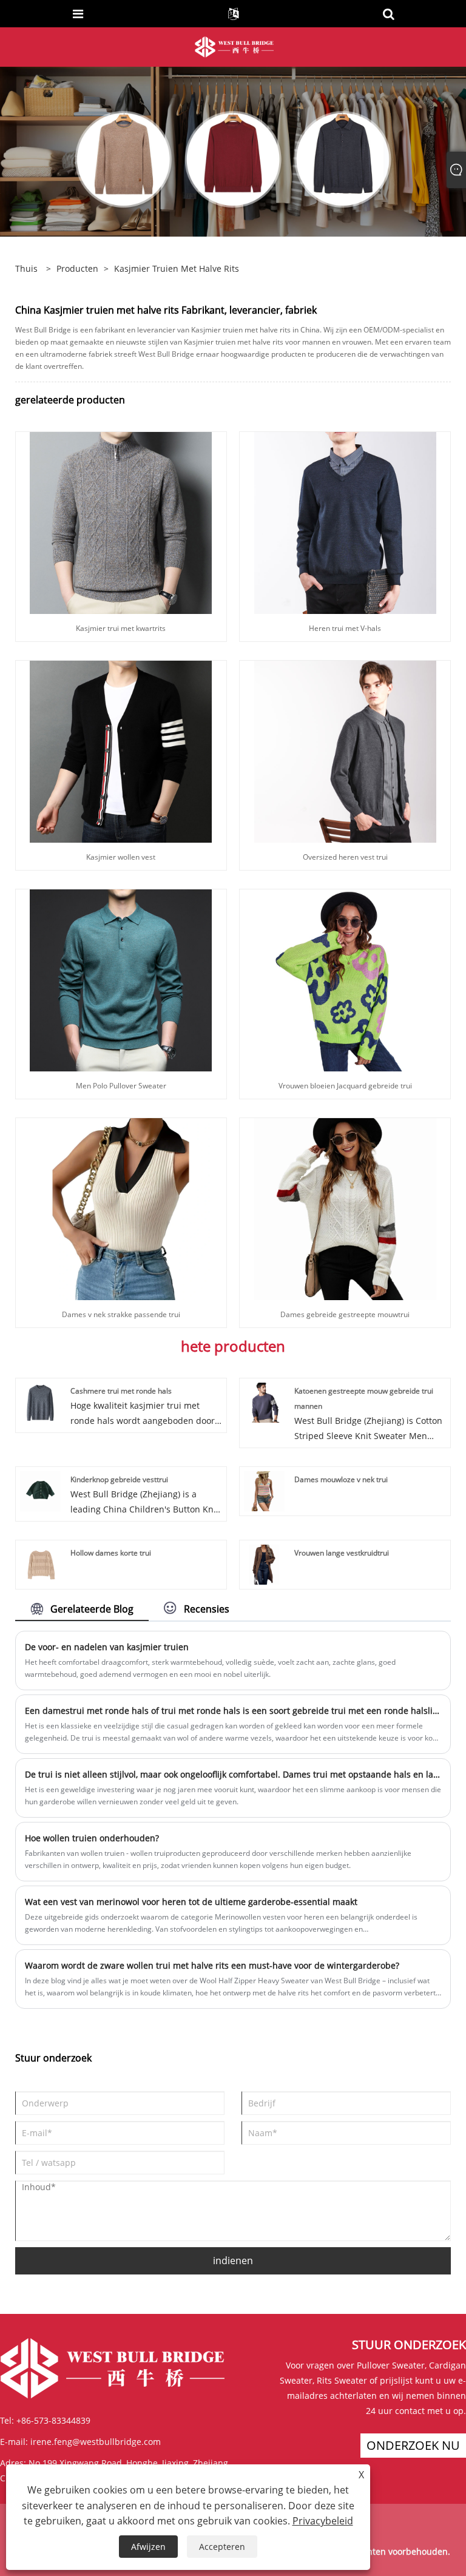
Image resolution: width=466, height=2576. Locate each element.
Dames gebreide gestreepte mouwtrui (345, 1314)
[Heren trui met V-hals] (345, 522)
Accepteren (222, 2547)
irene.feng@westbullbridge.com (96, 2442)
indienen (233, 2261)
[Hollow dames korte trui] (40, 1564)
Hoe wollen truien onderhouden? (92, 1838)
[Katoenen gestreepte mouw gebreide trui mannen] (264, 1402)
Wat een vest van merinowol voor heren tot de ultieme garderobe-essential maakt (191, 1902)
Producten (77, 268)
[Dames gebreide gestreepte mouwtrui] (345, 1208)
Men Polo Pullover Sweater (121, 1086)
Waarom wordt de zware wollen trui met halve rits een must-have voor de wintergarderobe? (212, 1965)
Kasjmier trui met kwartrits (121, 628)
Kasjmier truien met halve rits (177, 268)
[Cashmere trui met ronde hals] (40, 1402)
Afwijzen (148, 2547)
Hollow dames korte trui (111, 1553)
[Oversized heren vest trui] (345, 751)
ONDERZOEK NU (413, 2445)
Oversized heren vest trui (345, 857)
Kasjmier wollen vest (121, 857)
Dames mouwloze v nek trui (341, 1479)
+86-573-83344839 (53, 2420)
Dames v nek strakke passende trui (121, 1314)
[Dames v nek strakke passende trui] (121, 1208)
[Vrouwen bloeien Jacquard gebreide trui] (345, 979)
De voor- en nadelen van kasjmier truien (107, 1647)
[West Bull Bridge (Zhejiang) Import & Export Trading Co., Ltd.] (234, 46)
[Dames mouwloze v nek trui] (264, 1490)
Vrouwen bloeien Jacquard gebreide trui (345, 1086)
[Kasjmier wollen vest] (121, 751)
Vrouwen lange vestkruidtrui (342, 1553)
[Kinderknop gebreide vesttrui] (40, 1490)
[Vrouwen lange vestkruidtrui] (264, 1564)
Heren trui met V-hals (345, 628)
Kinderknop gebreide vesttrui (119, 1479)
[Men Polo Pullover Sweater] (121, 979)
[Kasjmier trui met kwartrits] (121, 522)
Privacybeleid (323, 2521)
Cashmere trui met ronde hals (121, 1391)
